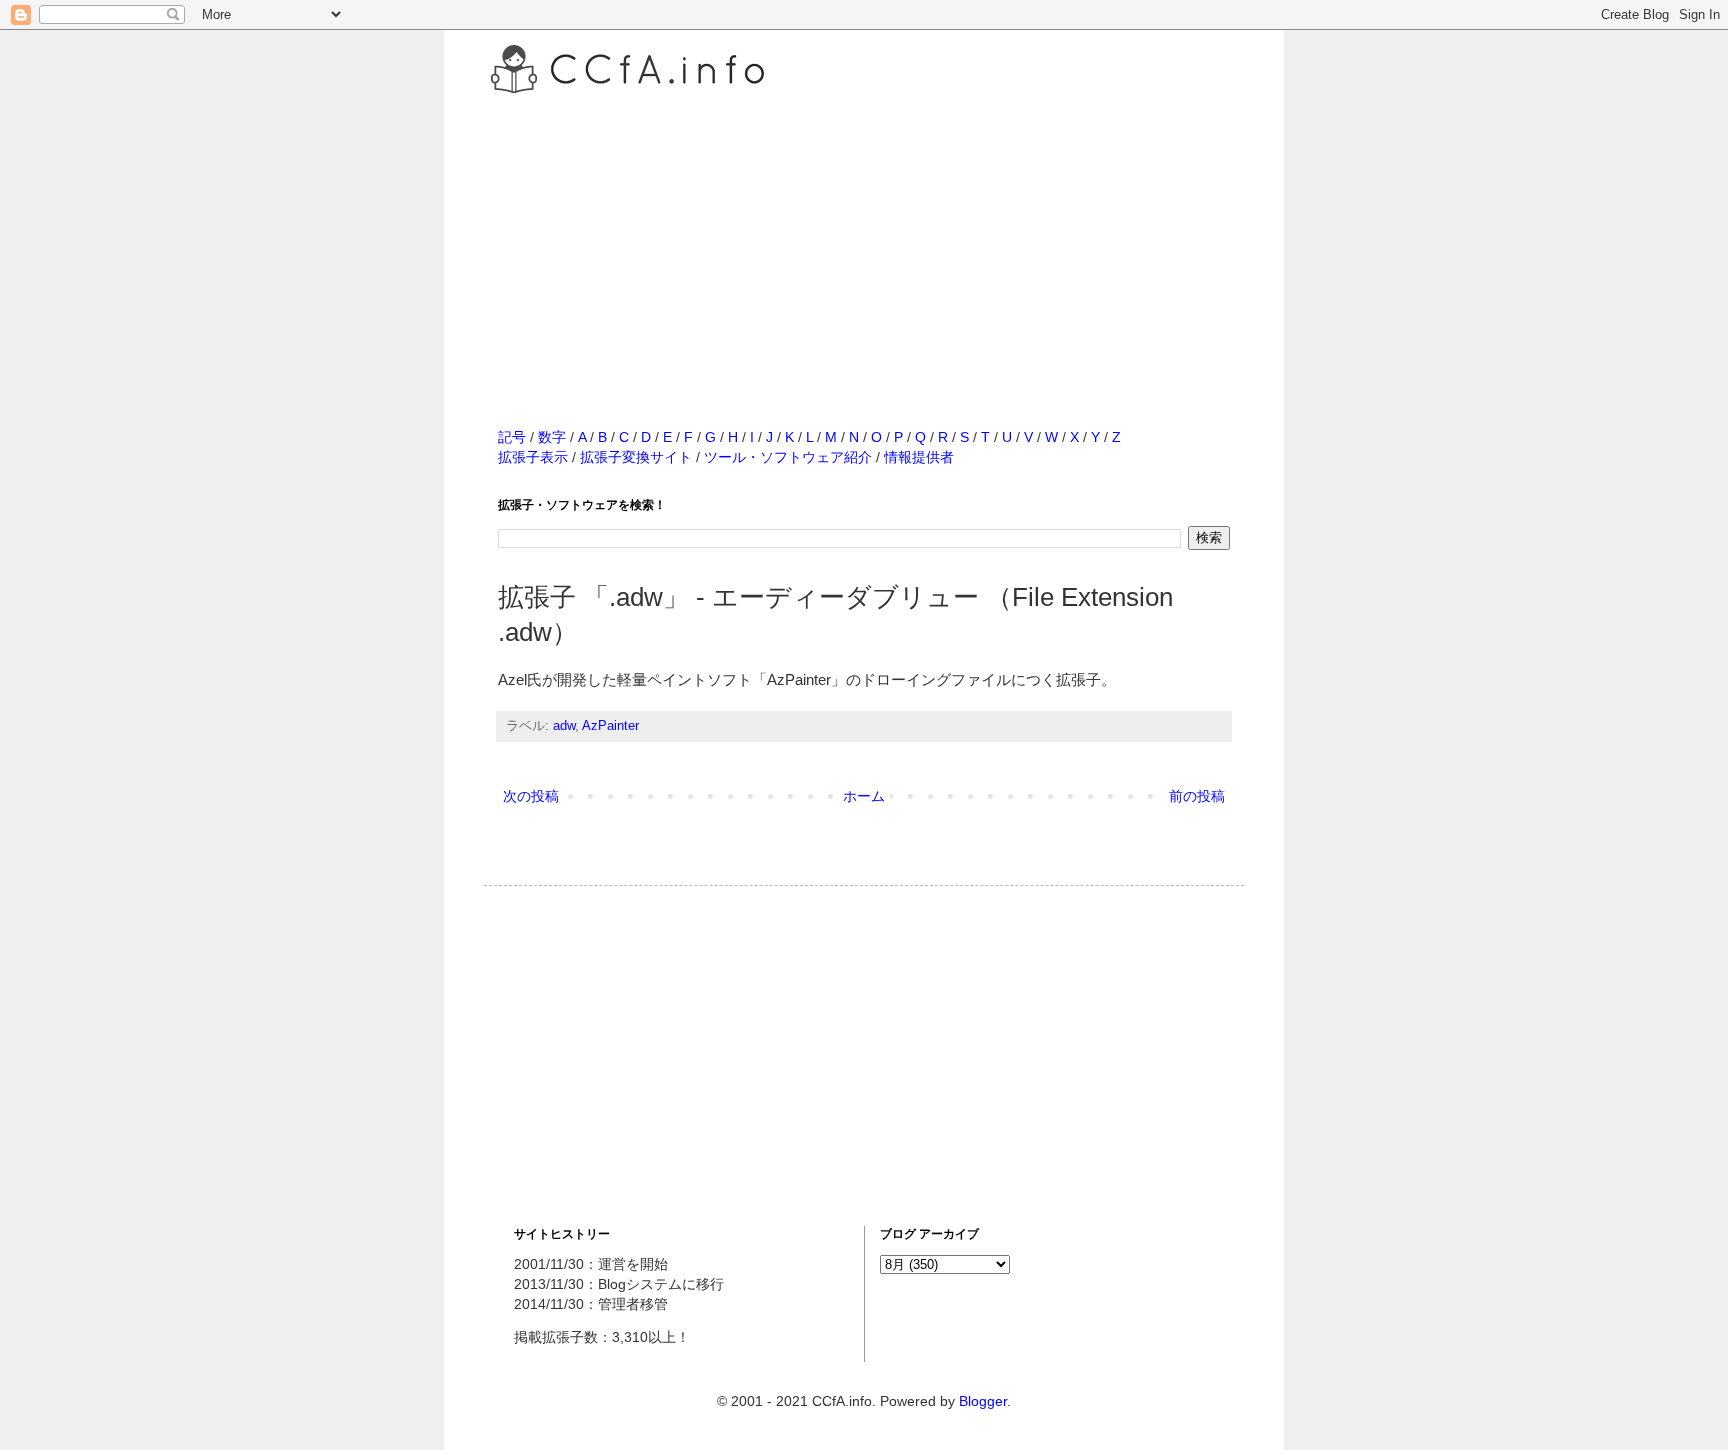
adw (564, 726)
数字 (552, 437)
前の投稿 (1197, 796)
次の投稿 (531, 796)
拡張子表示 (533, 457)
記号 (512, 437)
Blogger (983, 1401)
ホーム (864, 796)
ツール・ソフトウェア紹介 (788, 457)
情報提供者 (919, 457)
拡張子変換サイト (636, 457)
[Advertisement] (864, 239)
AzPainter (610, 726)
